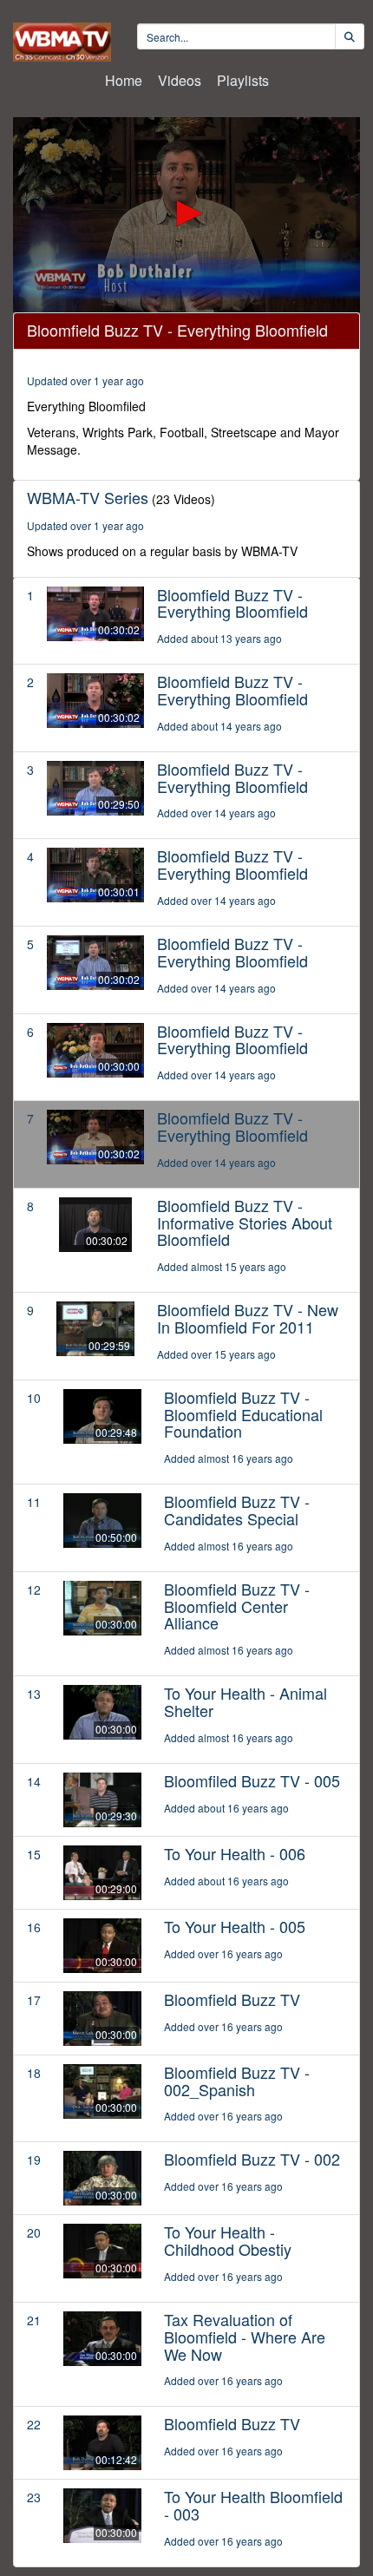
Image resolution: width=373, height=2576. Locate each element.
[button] (186, 213)
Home (124, 80)
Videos (180, 80)
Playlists (243, 80)
